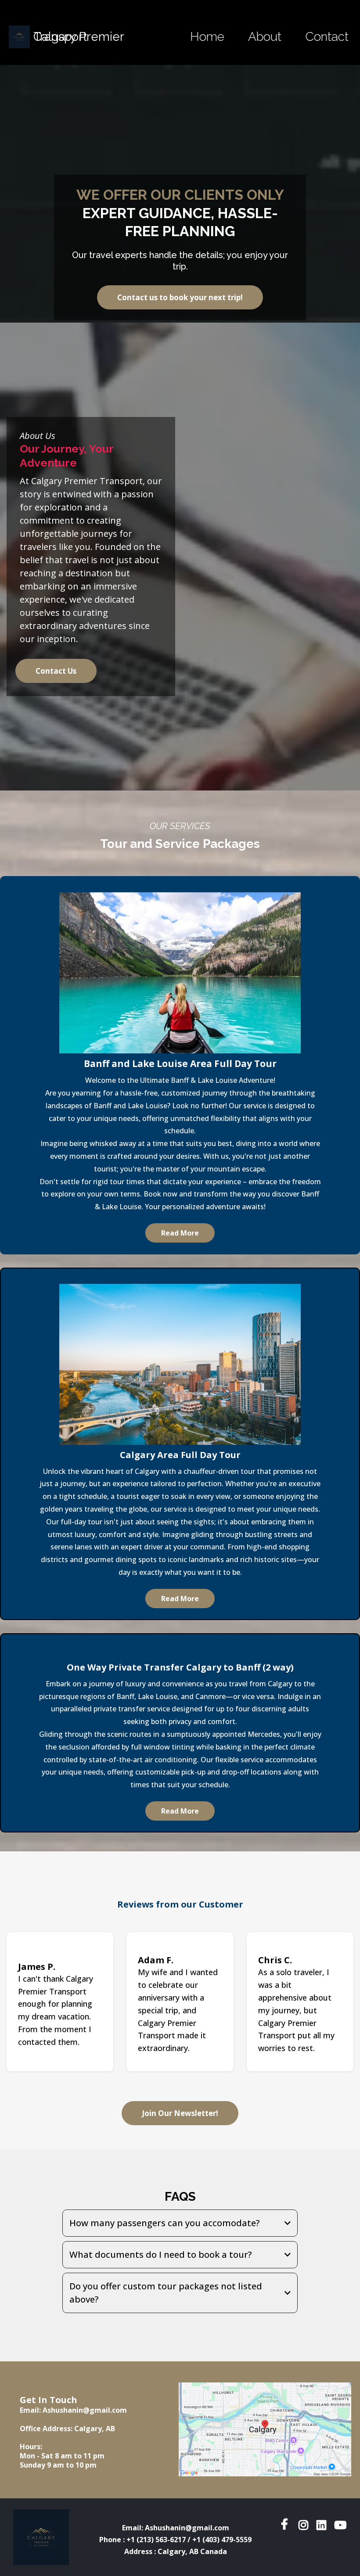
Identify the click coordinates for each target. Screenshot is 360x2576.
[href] (265, 2429)
